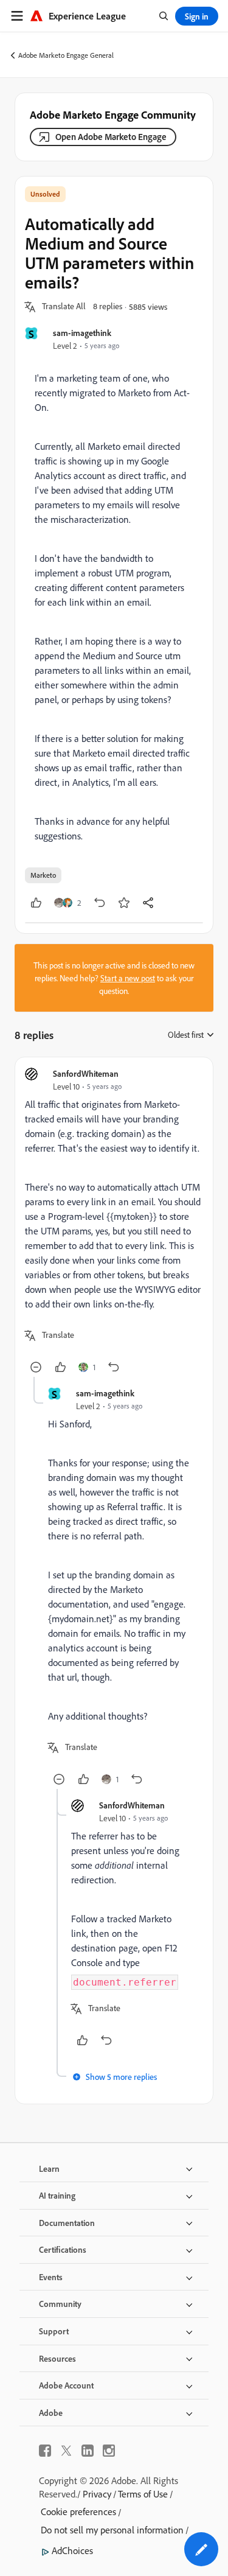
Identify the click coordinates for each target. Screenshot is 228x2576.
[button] (64, 307)
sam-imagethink (82, 333)
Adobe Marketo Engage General (66, 55)
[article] (114, 1222)
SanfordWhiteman (86, 1073)
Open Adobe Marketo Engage (111, 137)
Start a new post (128, 978)
